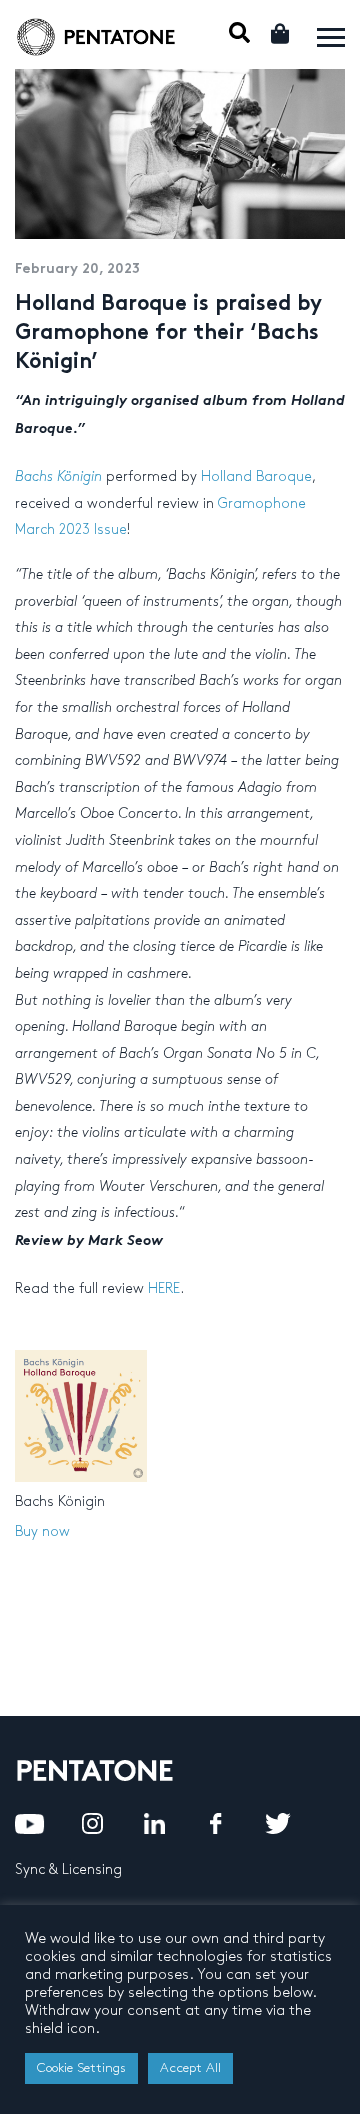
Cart (281, 33)
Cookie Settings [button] (81, 2068)
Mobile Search (239, 32)
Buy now (42, 1531)
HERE (164, 1288)
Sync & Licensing (68, 1869)
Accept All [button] (190, 2068)
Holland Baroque (256, 476)
